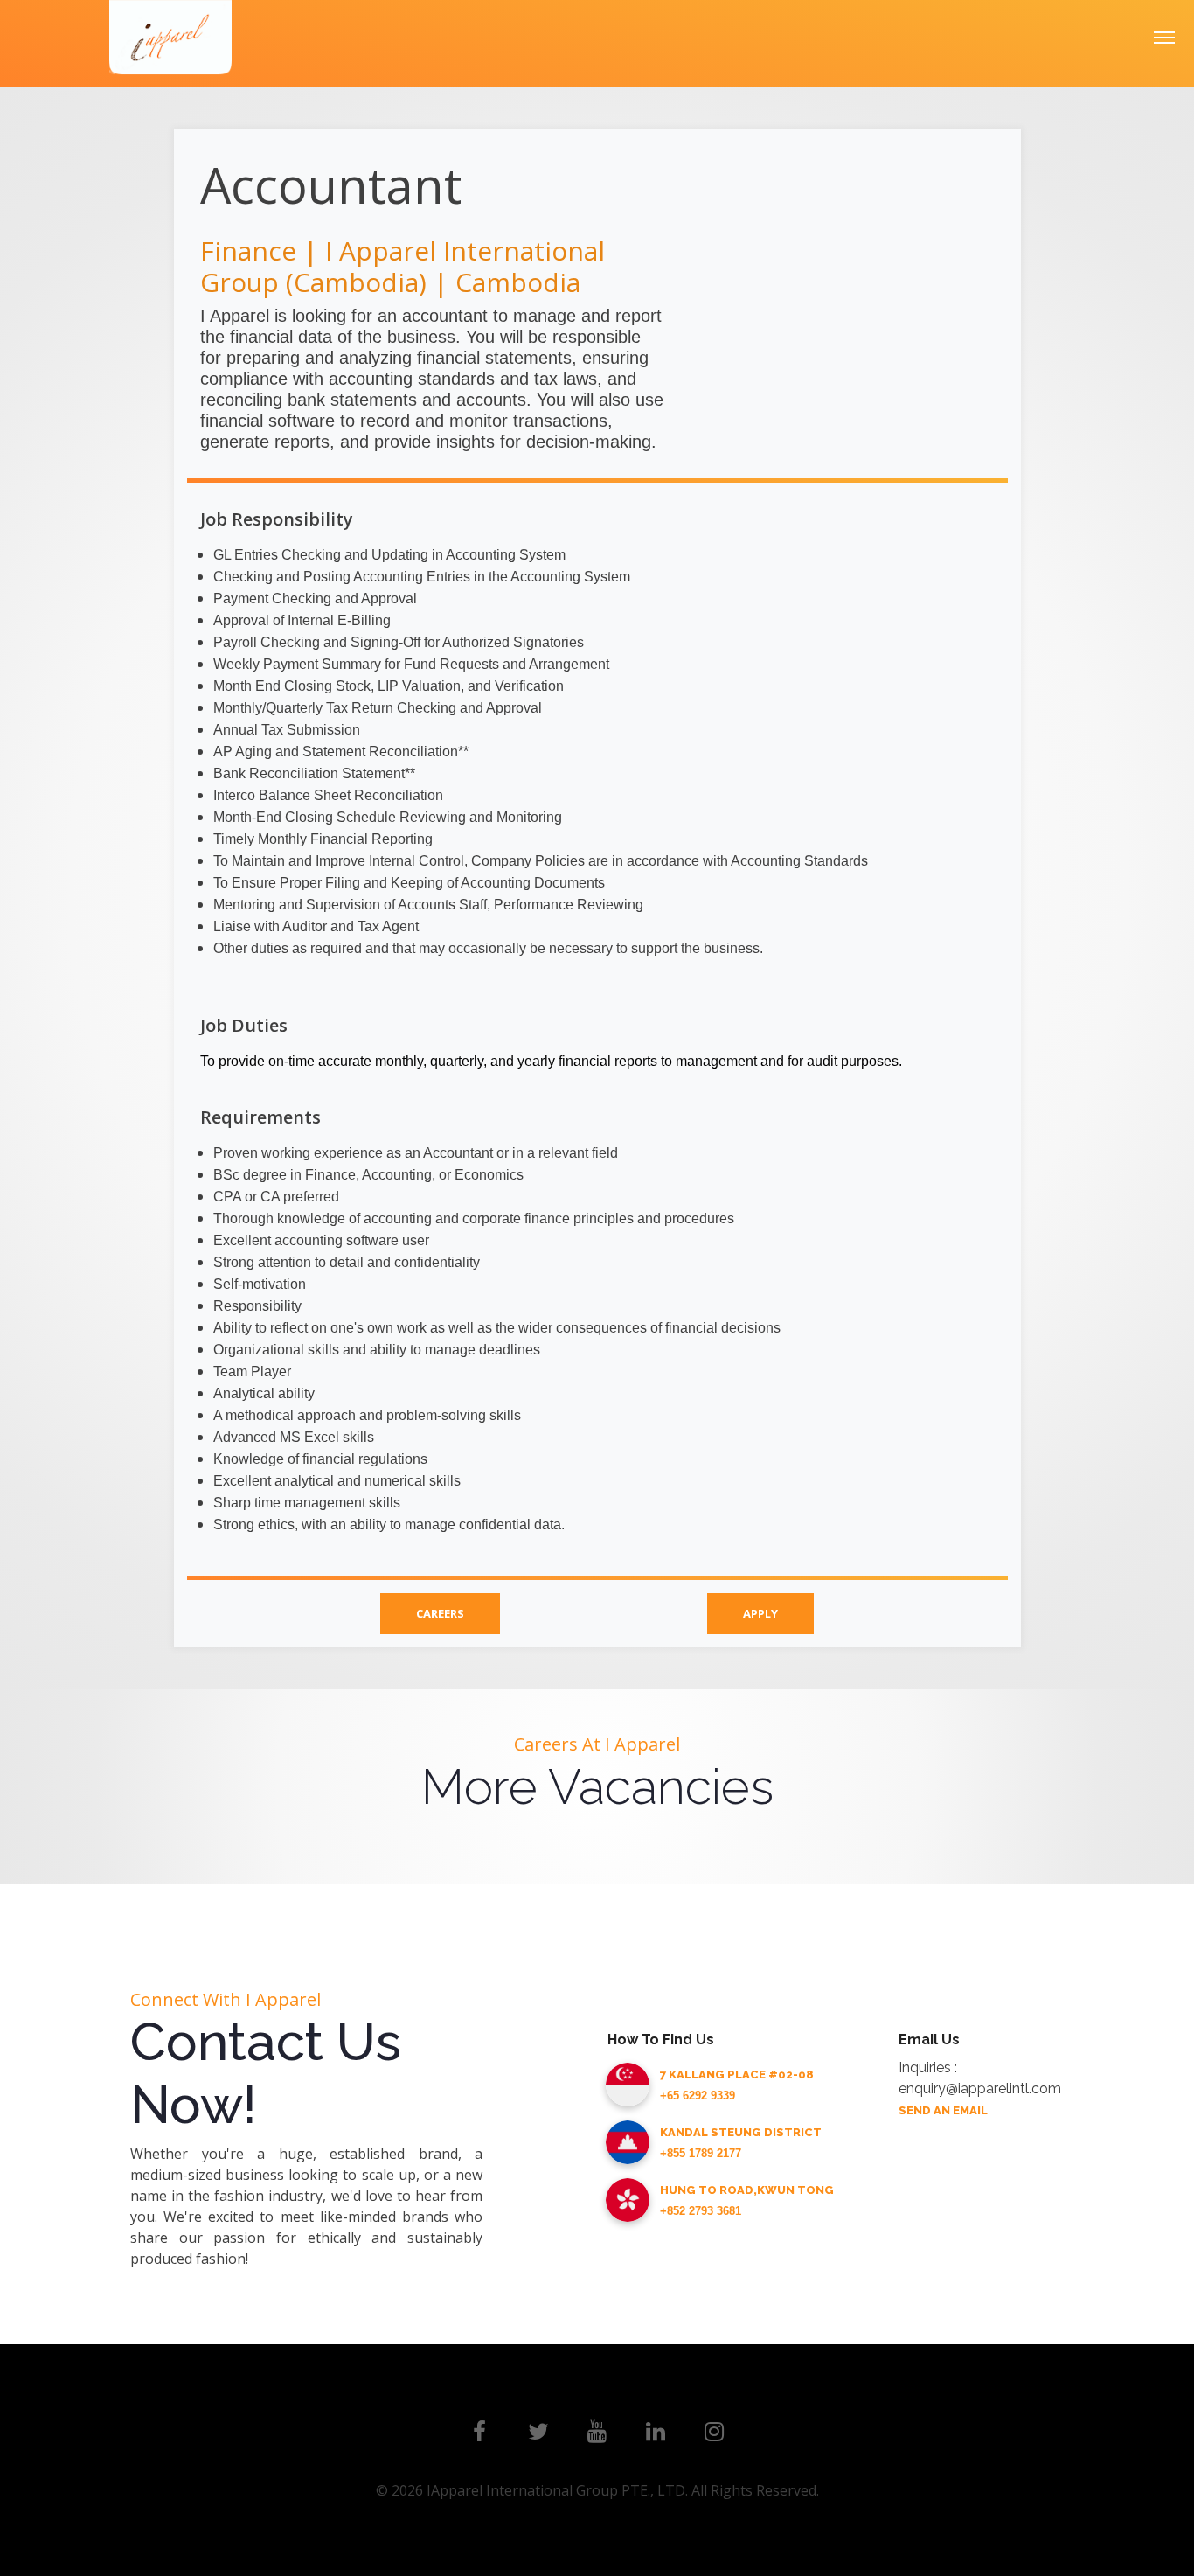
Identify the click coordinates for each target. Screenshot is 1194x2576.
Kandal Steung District (741, 2132)
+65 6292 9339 (698, 2096)
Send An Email (943, 2110)
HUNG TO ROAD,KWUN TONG (747, 2190)
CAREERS (440, 1613)
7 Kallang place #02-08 (737, 2075)
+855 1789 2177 (701, 2153)
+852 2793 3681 (701, 2211)
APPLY (760, 1613)
